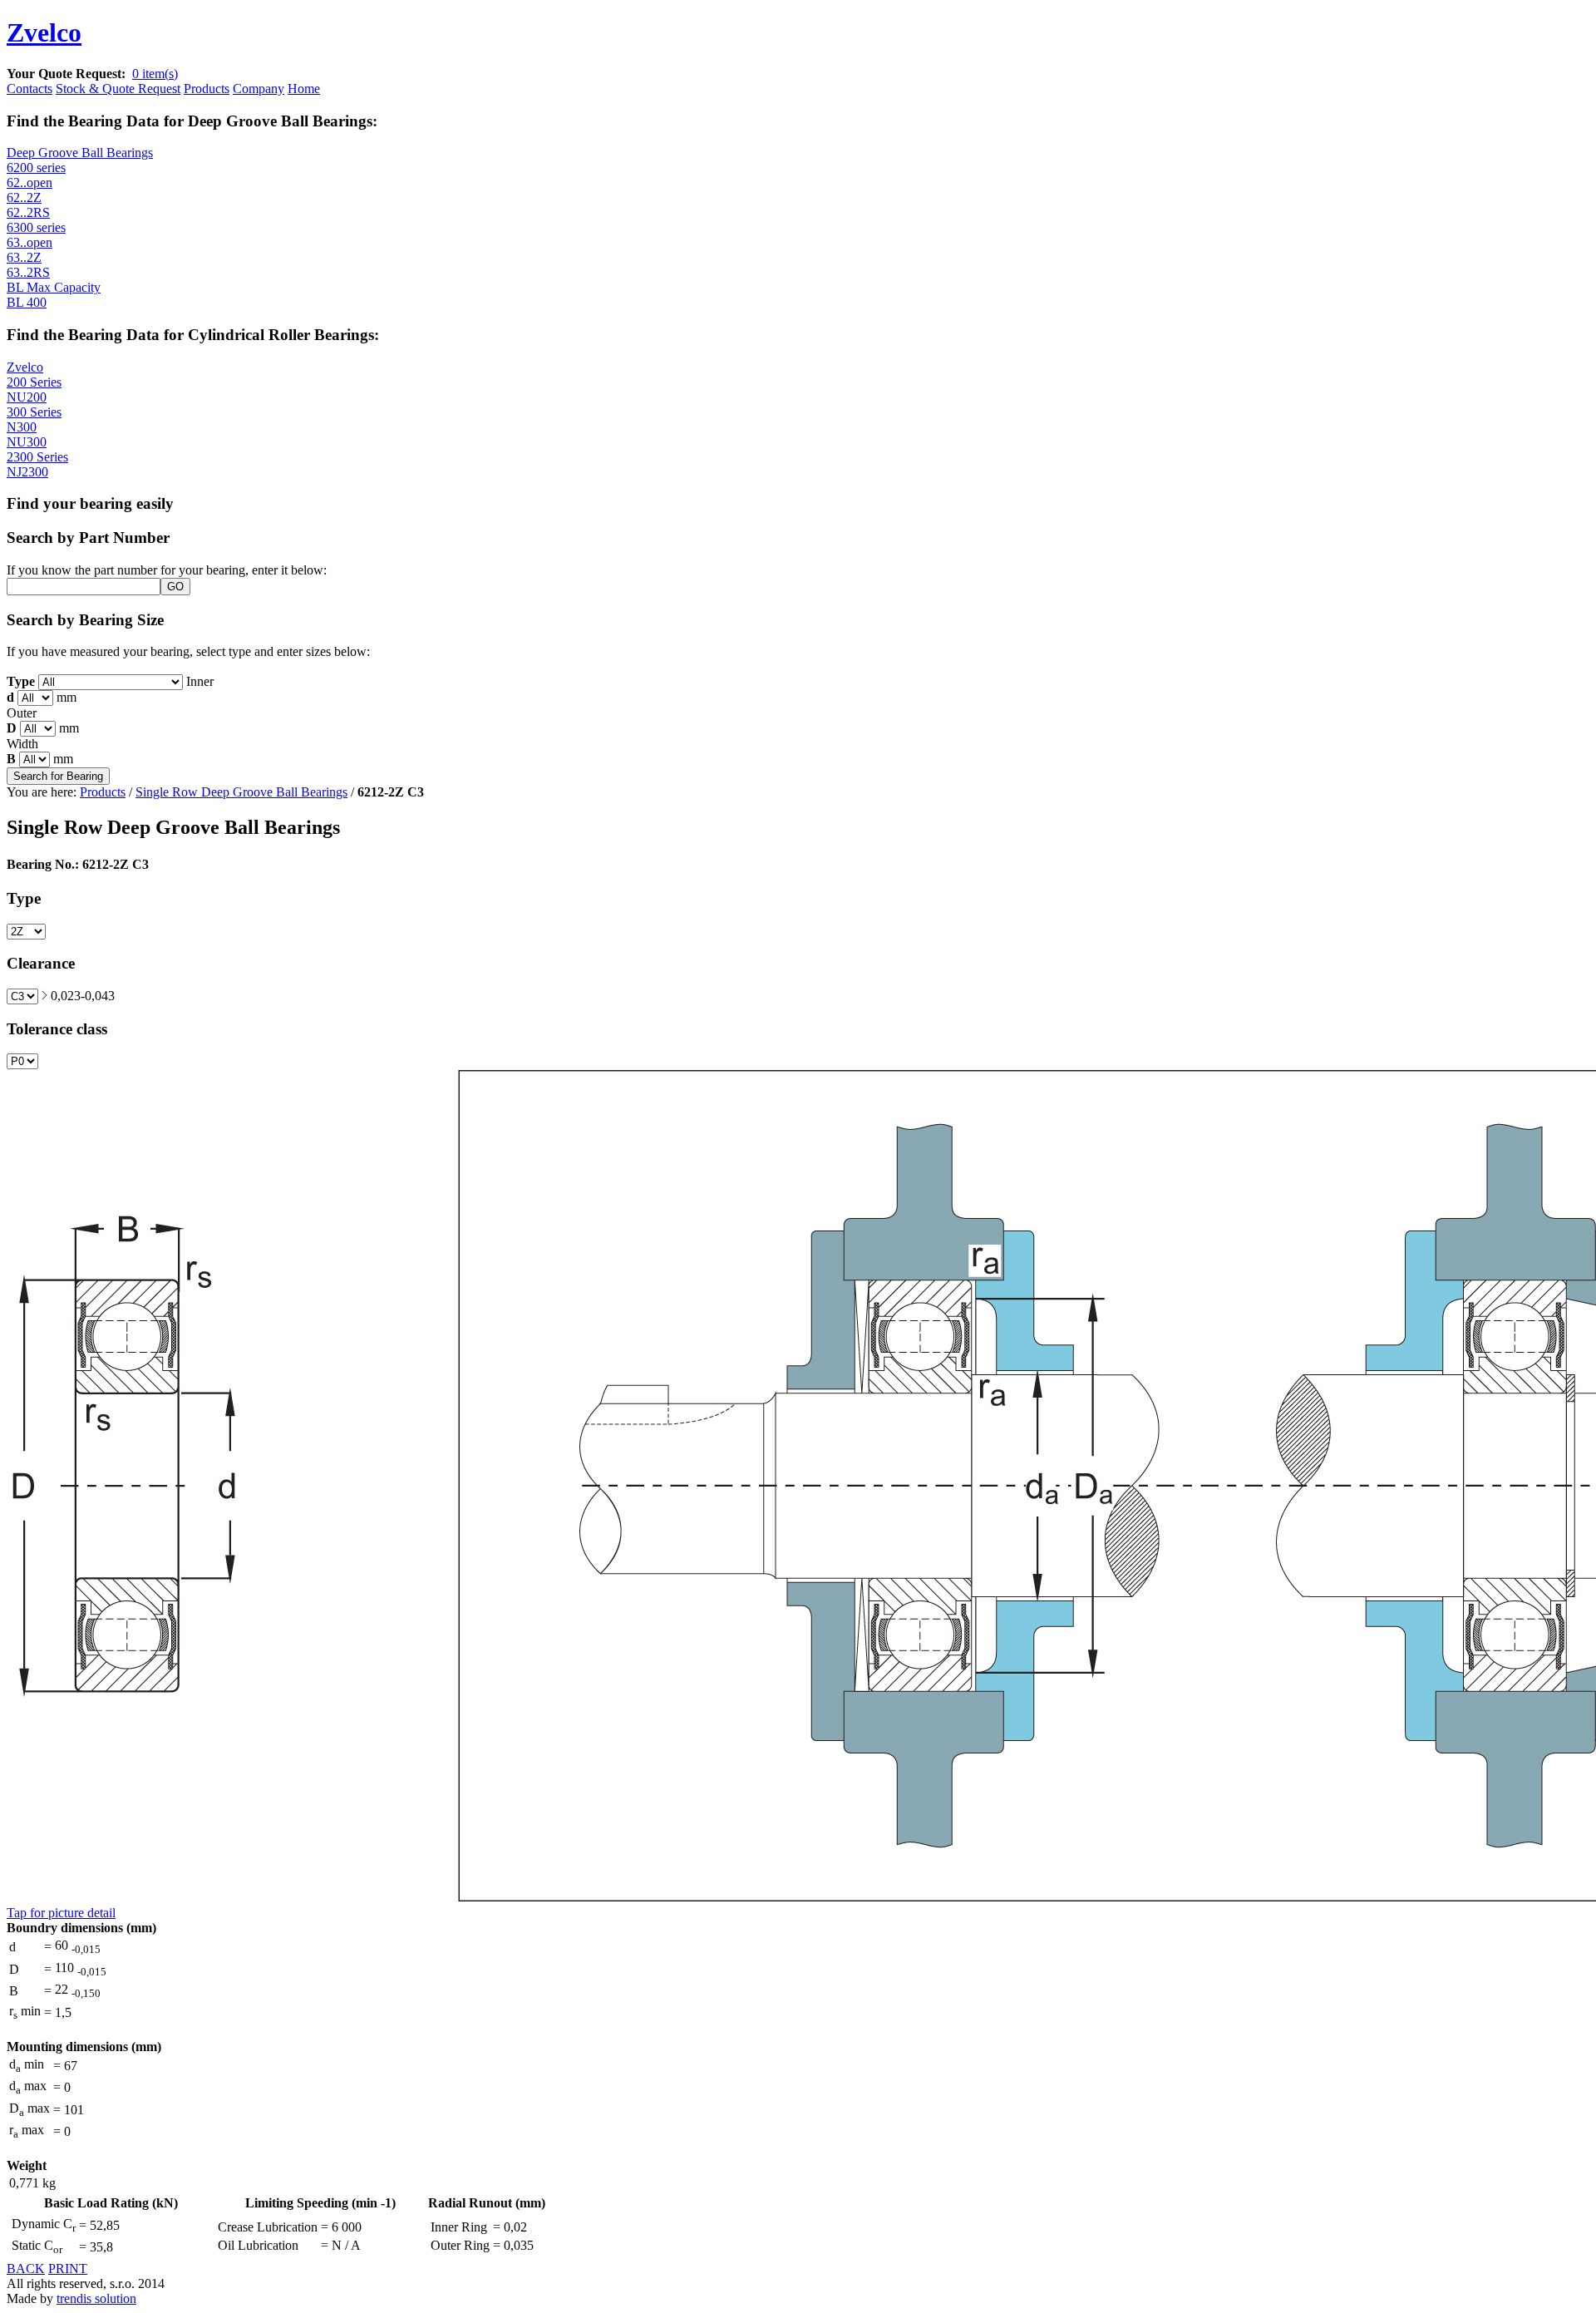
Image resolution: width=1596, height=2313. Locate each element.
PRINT (68, 2269)
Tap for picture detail (61, 1913)
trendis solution (96, 2298)
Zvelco (25, 367)
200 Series (34, 382)
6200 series (36, 168)
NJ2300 (27, 472)
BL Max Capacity (54, 287)
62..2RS (28, 212)
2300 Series (37, 457)
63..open (30, 242)
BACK (26, 2269)
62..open (30, 182)
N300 (22, 427)
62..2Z (24, 197)
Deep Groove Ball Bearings (80, 153)
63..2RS (28, 272)
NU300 (27, 442)
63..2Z (24, 257)
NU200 (27, 397)
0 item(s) (155, 74)
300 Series (34, 412)
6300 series (36, 227)
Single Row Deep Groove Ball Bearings (241, 792)
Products (103, 792)
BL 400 (27, 302)
